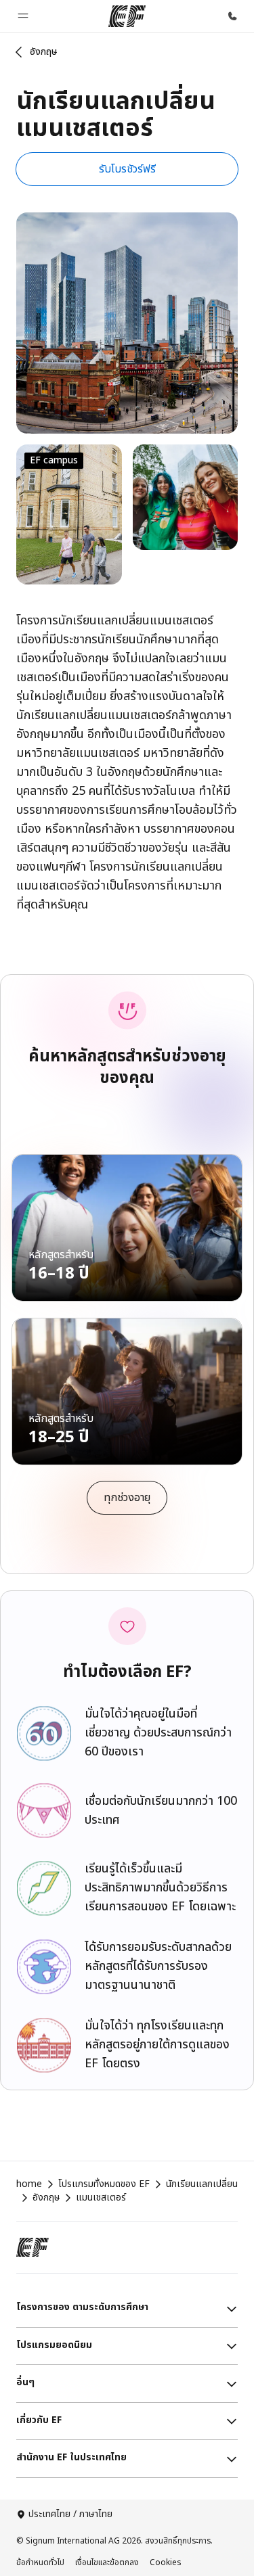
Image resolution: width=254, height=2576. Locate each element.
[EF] (127, 16)
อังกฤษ (44, 52)
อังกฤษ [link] (46, 2198)
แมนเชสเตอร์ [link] (101, 2198)
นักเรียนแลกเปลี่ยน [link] (202, 2184)
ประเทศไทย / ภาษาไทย (70, 2514)
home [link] (29, 2184)
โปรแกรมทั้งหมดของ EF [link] (104, 2184)
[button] (23, 16)
